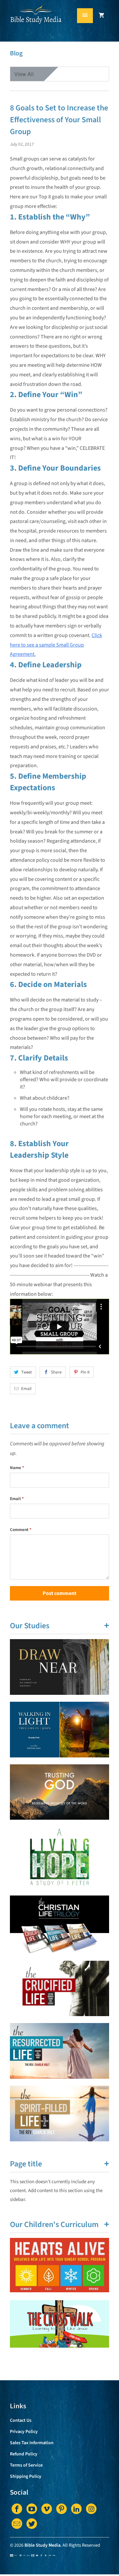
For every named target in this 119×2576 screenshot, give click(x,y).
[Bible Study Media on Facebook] (17, 2509)
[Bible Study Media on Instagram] (91, 2509)
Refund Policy (24, 2454)
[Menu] (85, 16)
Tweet (26, 1372)
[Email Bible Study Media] (17, 2524)
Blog (16, 53)
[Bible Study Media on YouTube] (32, 2509)
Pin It (85, 1372)
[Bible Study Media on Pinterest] (61, 2509)
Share (56, 1372)
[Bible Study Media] (36, 23)
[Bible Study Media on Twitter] (32, 2524)
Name (17, 1468)
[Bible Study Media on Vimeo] (47, 2509)
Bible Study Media (42, 2545)
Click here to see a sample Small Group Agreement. (56, 645)
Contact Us (21, 2420)
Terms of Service (26, 2465)
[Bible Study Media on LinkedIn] (76, 2509)
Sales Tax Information (32, 2443)
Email (26, 1389)
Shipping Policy (26, 2476)
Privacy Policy (24, 2432)
